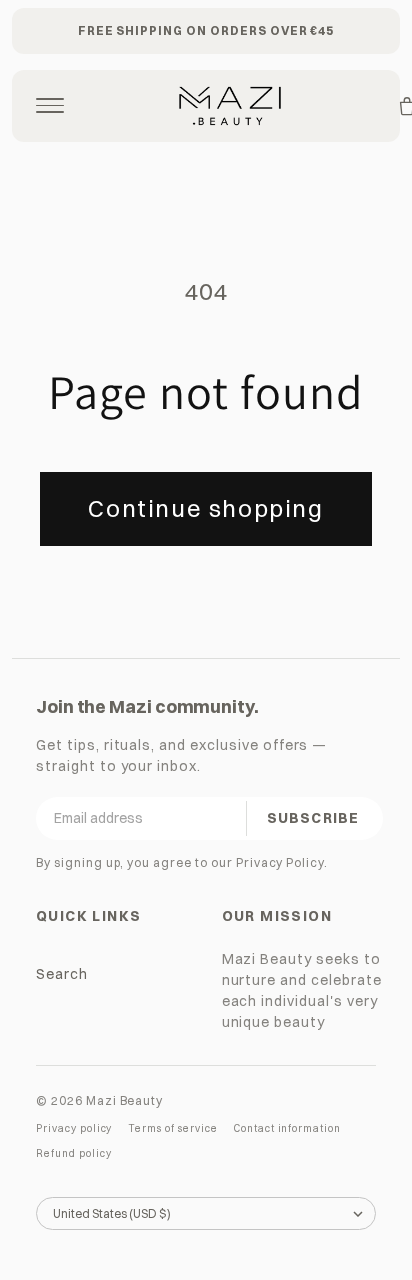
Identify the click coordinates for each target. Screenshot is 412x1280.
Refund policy (73, 1153)
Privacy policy (74, 1128)
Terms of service (172, 1128)
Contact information (287, 1128)
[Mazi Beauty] (230, 106)
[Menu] (50, 106)
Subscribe (313, 818)
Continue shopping (205, 508)
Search (62, 974)
